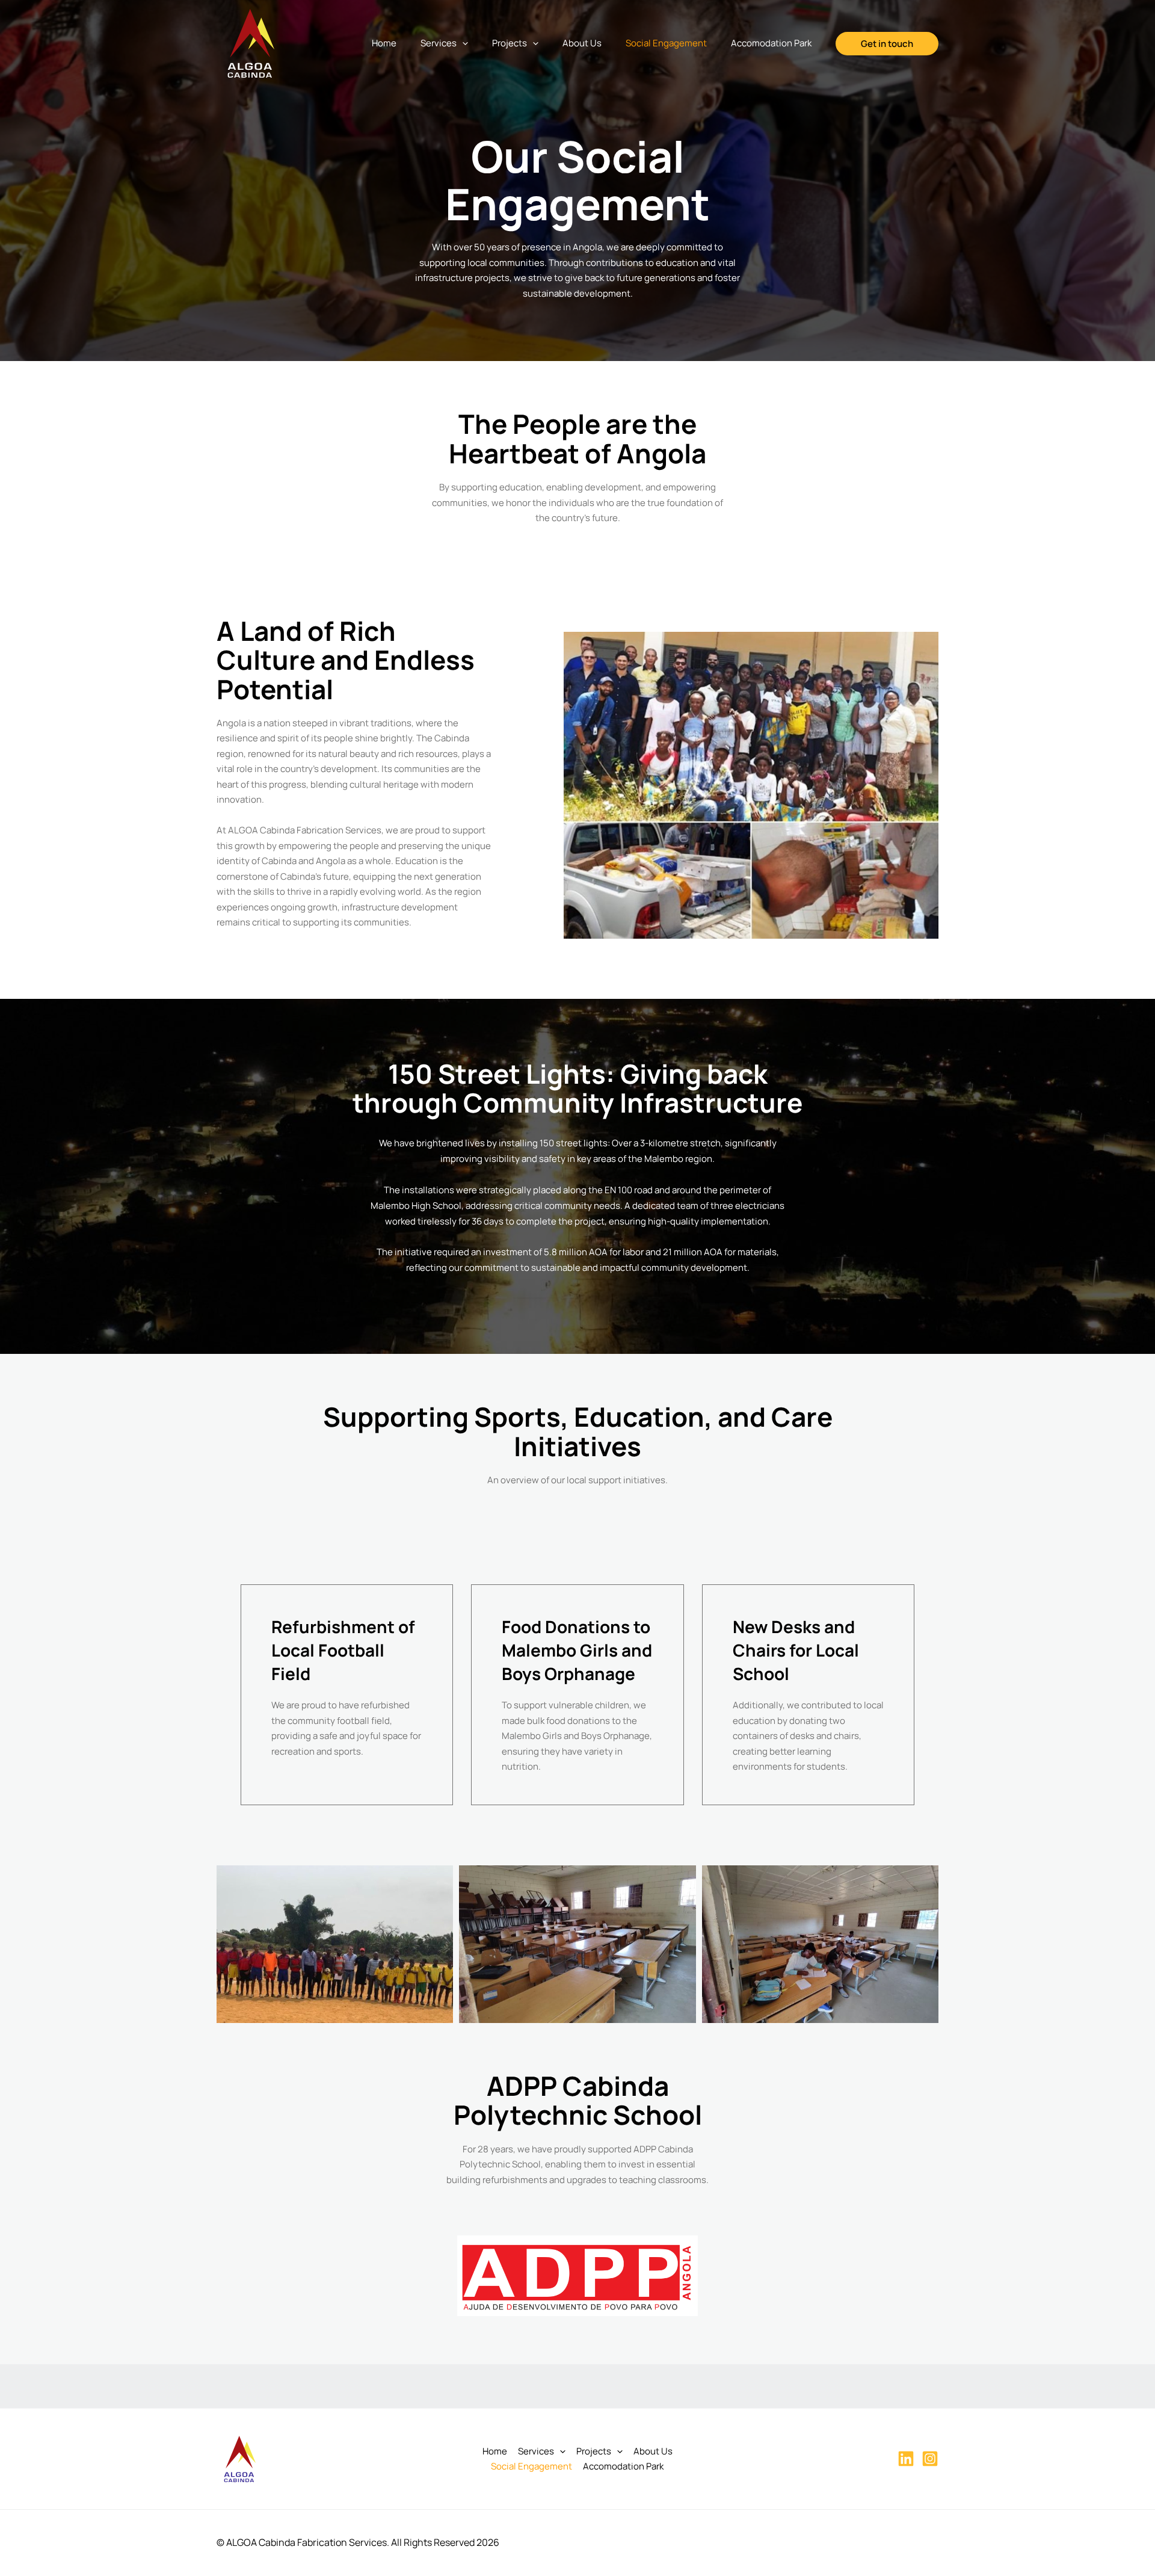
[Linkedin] (906, 2459)
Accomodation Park (771, 43)
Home (384, 43)
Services (439, 43)
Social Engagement (666, 43)
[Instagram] (930, 2459)
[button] (462, 43)
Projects (510, 43)
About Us (582, 43)
